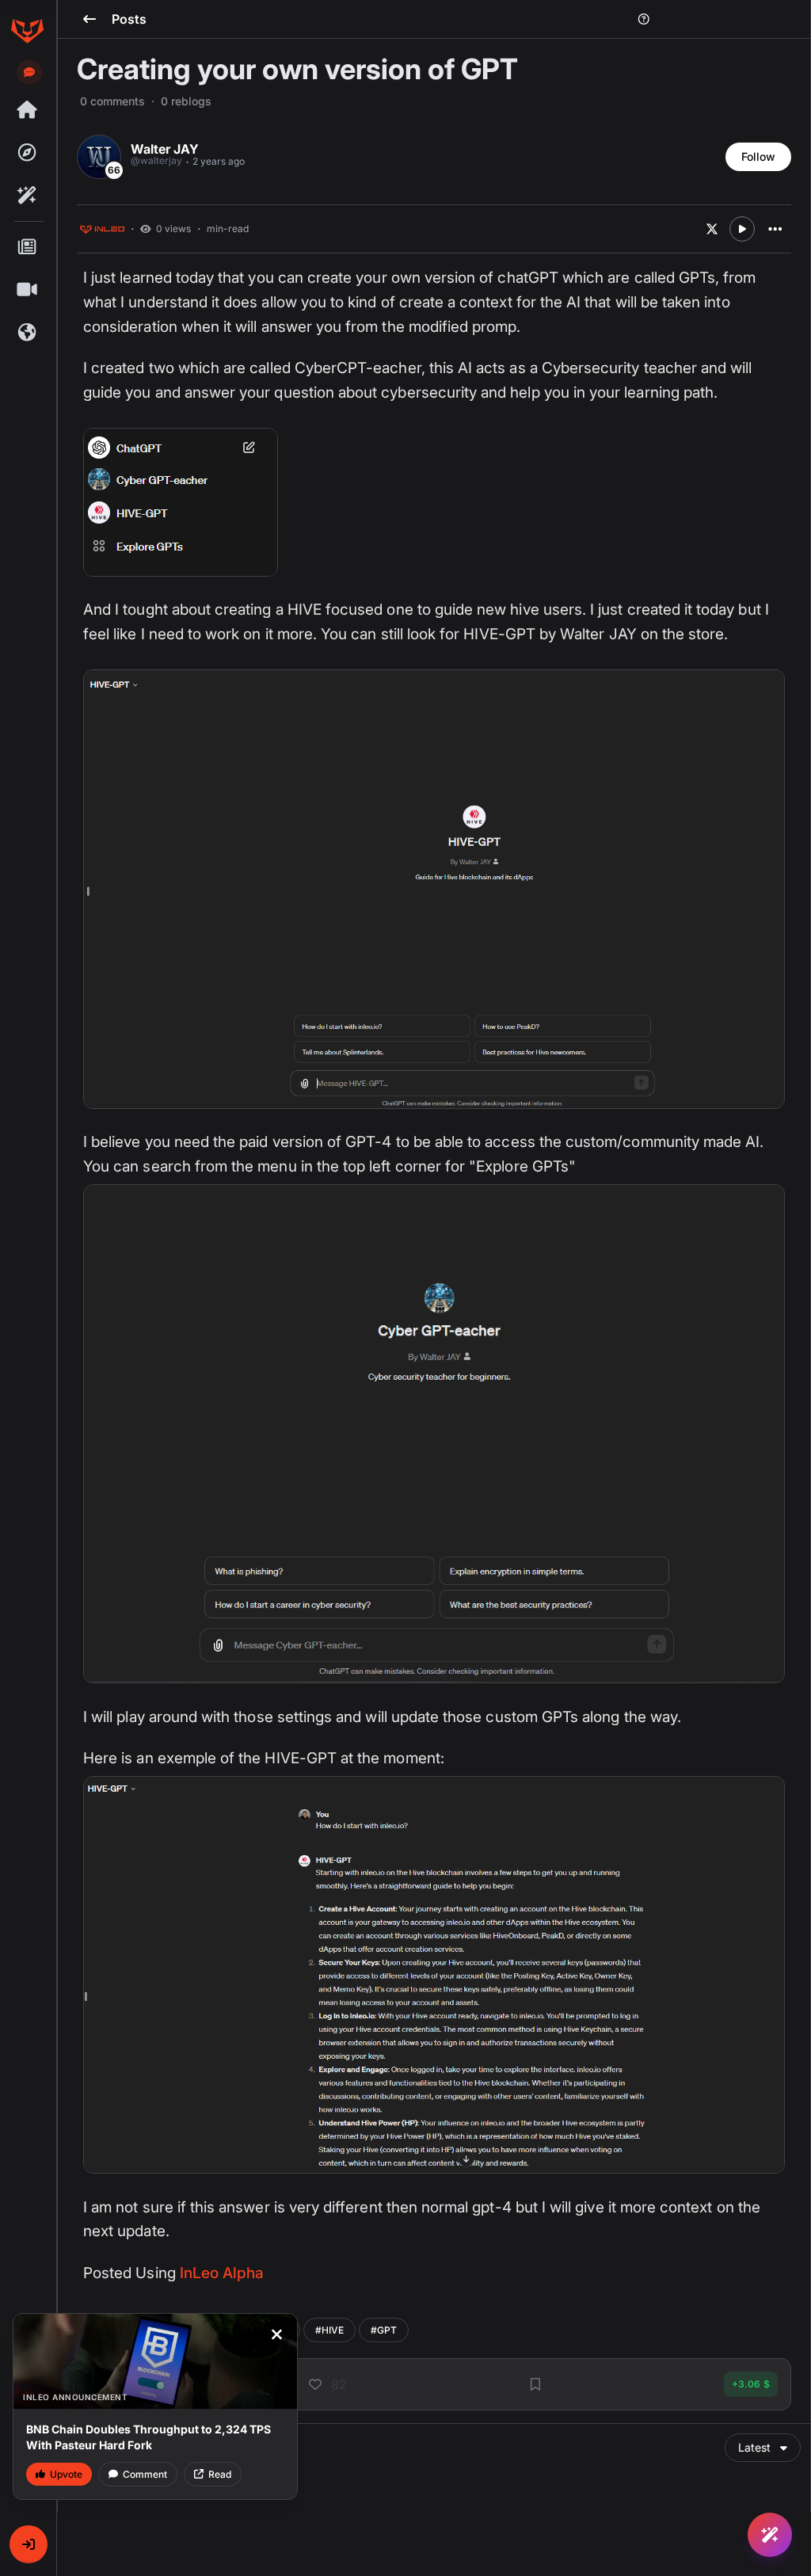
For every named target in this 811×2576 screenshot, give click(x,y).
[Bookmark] (535, 2384)
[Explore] (27, 153)
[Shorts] (27, 290)
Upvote (66, 2474)
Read (220, 2474)
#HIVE (329, 2330)
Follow (758, 156)
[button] (29, 2544)
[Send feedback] (29, 72)
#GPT (384, 2330)
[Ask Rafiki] (770, 2535)
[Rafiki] (27, 196)
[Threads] (27, 110)
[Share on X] (712, 229)
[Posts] (27, 247)
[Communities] (27, 333)
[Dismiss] (276, 2334)
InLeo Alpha (222, 2273)
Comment (145, 2474)
